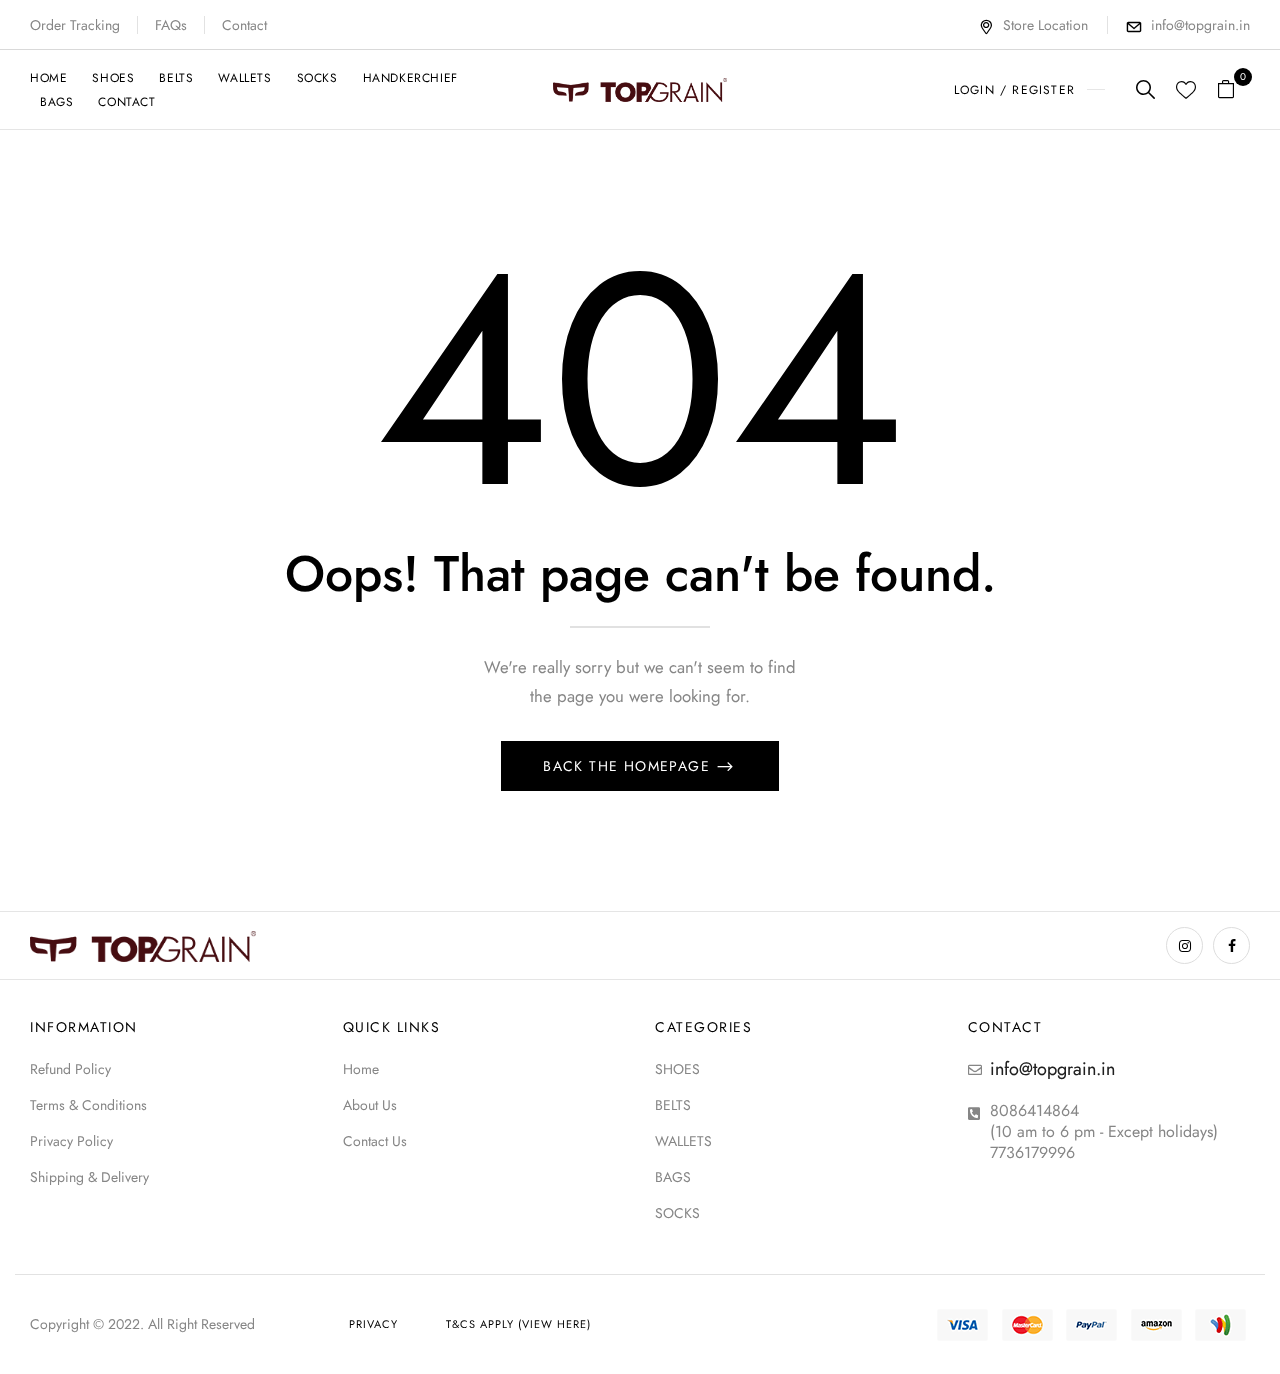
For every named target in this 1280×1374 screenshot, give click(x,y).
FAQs (171, 25)
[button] (1233, 89)
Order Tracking (75, 25)
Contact (244, 25)
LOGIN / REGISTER (1014, 90)
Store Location (1045, 25)
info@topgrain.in (1200, 25)
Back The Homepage (629, 766)
